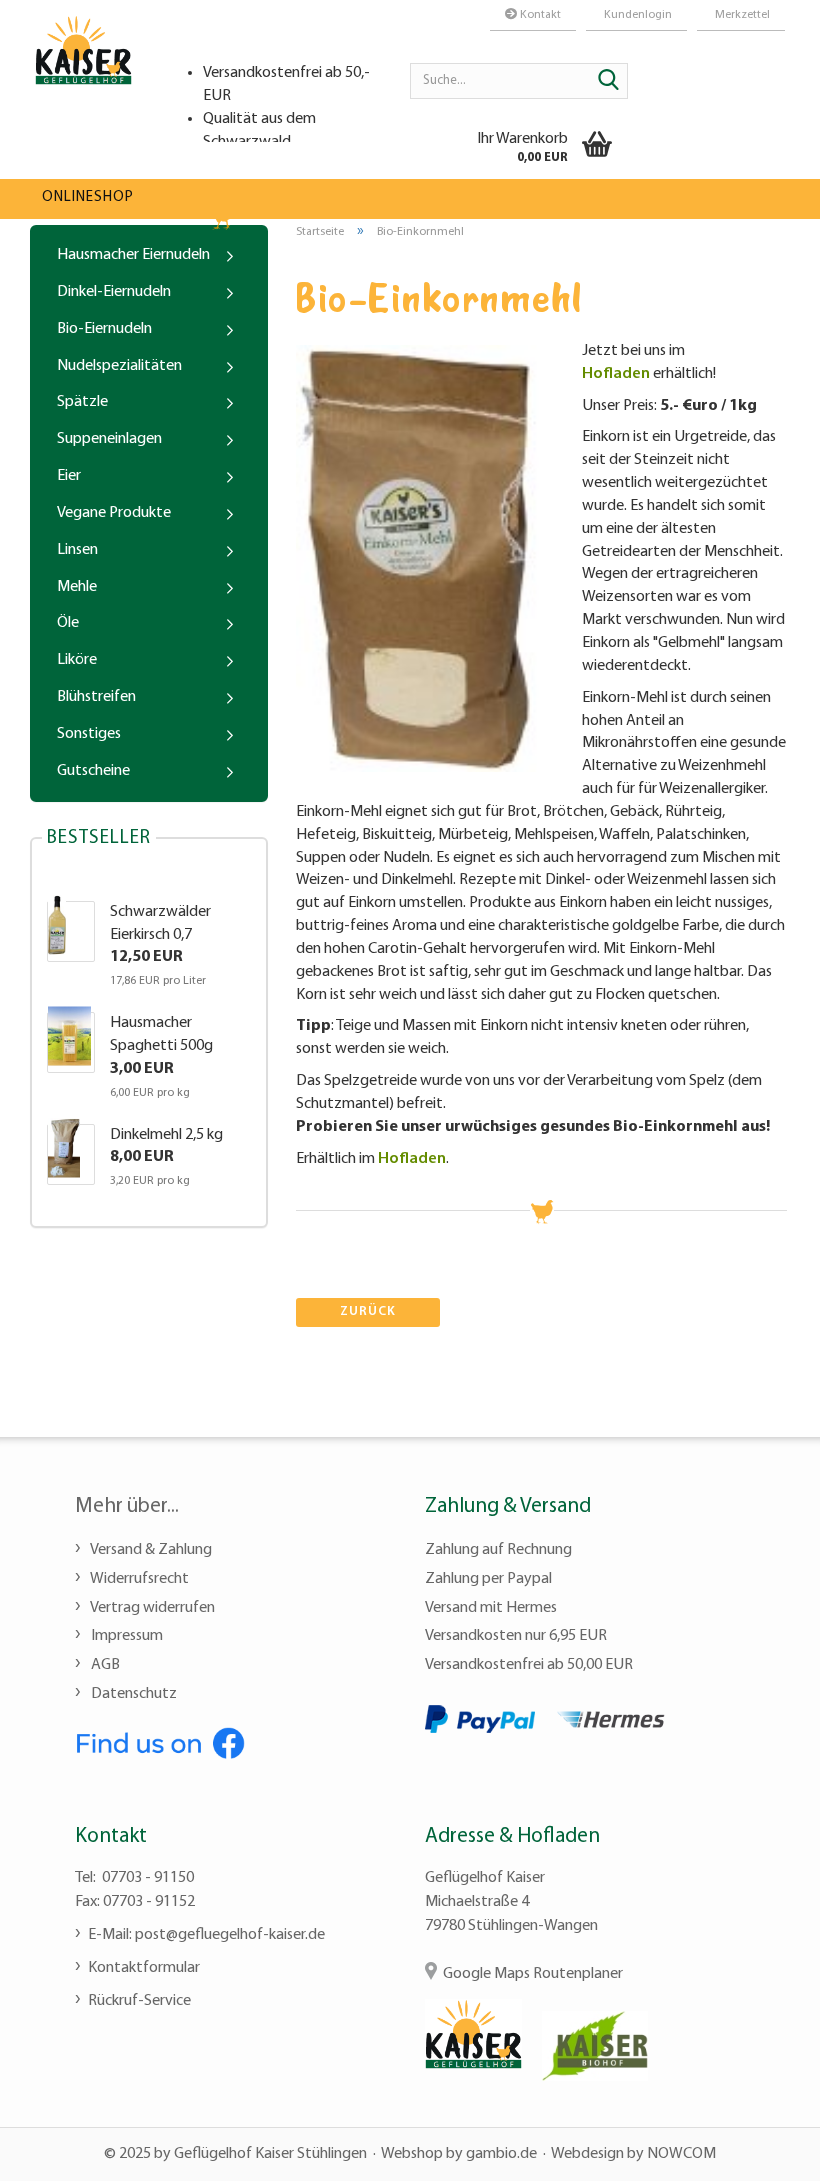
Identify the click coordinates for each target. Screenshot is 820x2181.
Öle (68, 623)
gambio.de (501, 2154)
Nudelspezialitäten (119, 366)
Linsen (77, 550)
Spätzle (82, 402)
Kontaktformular (144, 1968)
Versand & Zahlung (150, 1550)
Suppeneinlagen (109, 439)
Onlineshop (88, 197)
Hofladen (616, 374)
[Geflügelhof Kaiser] (84, 70)
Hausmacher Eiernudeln (133, 255)
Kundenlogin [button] (636, 15)
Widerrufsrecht (138, 1579)
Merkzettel (741, 15)
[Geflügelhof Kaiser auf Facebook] (160, 1741)
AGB (104, 1665)
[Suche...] (609, 82)
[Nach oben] (765, 2151)
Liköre (77, 660)
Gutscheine (93, 771)
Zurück (368, 1311)
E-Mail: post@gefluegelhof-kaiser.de (206, 1935)
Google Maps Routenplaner (533, 1974)
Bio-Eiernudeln (104, 329)
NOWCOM (681, 2154)
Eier (69, 476)
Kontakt (539, 15)
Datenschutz (132, 1694)
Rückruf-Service (139, 2001)
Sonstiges (89, 734)
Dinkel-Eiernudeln (114, 292)
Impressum (125, 1636)
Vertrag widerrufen (151, 1608)
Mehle (77, 587)
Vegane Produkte (114, 513)
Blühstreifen (96, 697)
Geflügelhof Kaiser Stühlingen (270, 2154)
